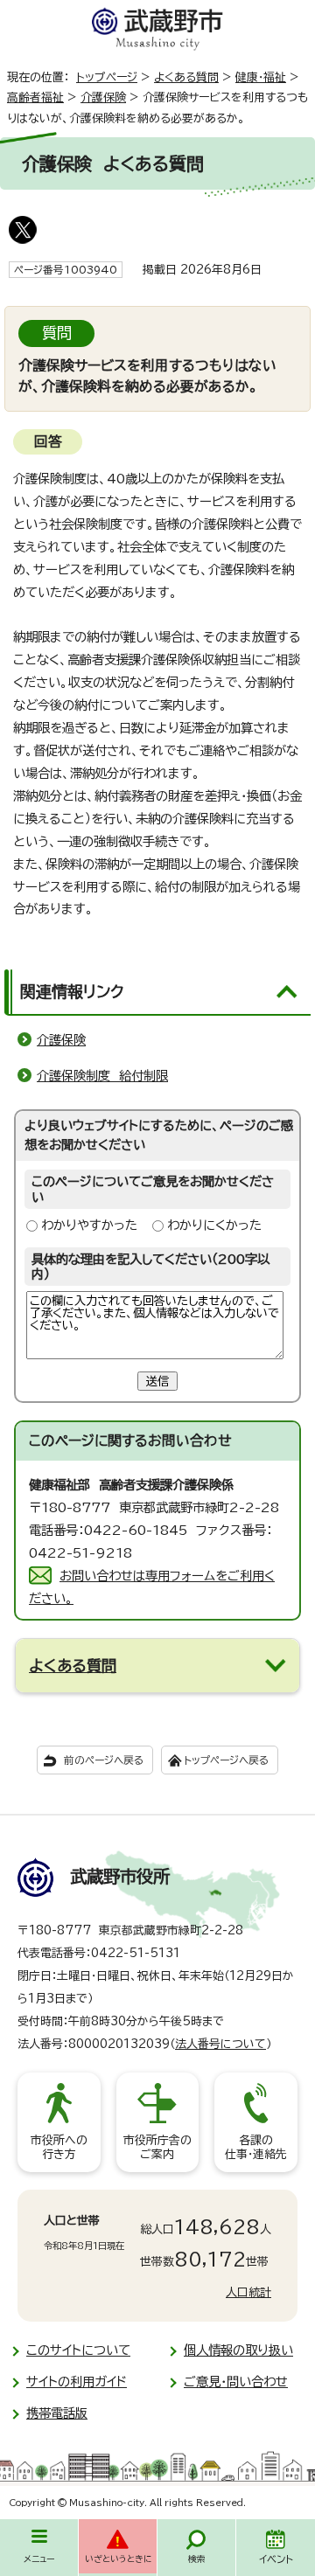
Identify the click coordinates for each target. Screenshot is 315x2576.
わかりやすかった (89, 1225)
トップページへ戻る (226, 1760)
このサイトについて (78, 2350)
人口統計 (248, 2292)
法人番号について (220, 2044)
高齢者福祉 (35, 97)
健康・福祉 (261, 77)
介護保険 (103, 97)
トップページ (107, 77)
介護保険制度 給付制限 (102, 1076)
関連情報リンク (72, 991)
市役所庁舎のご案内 (157, 2147)
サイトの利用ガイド (77, 2382)
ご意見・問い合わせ (236, 2382)
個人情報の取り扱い (238, 2350)
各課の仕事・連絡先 (256, 2147)
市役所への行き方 (59, 2147)
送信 (157, 1381)
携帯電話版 (57, 2413)
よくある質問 (186, 77)
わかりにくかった (214, 1225)
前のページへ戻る (104, 1760)
